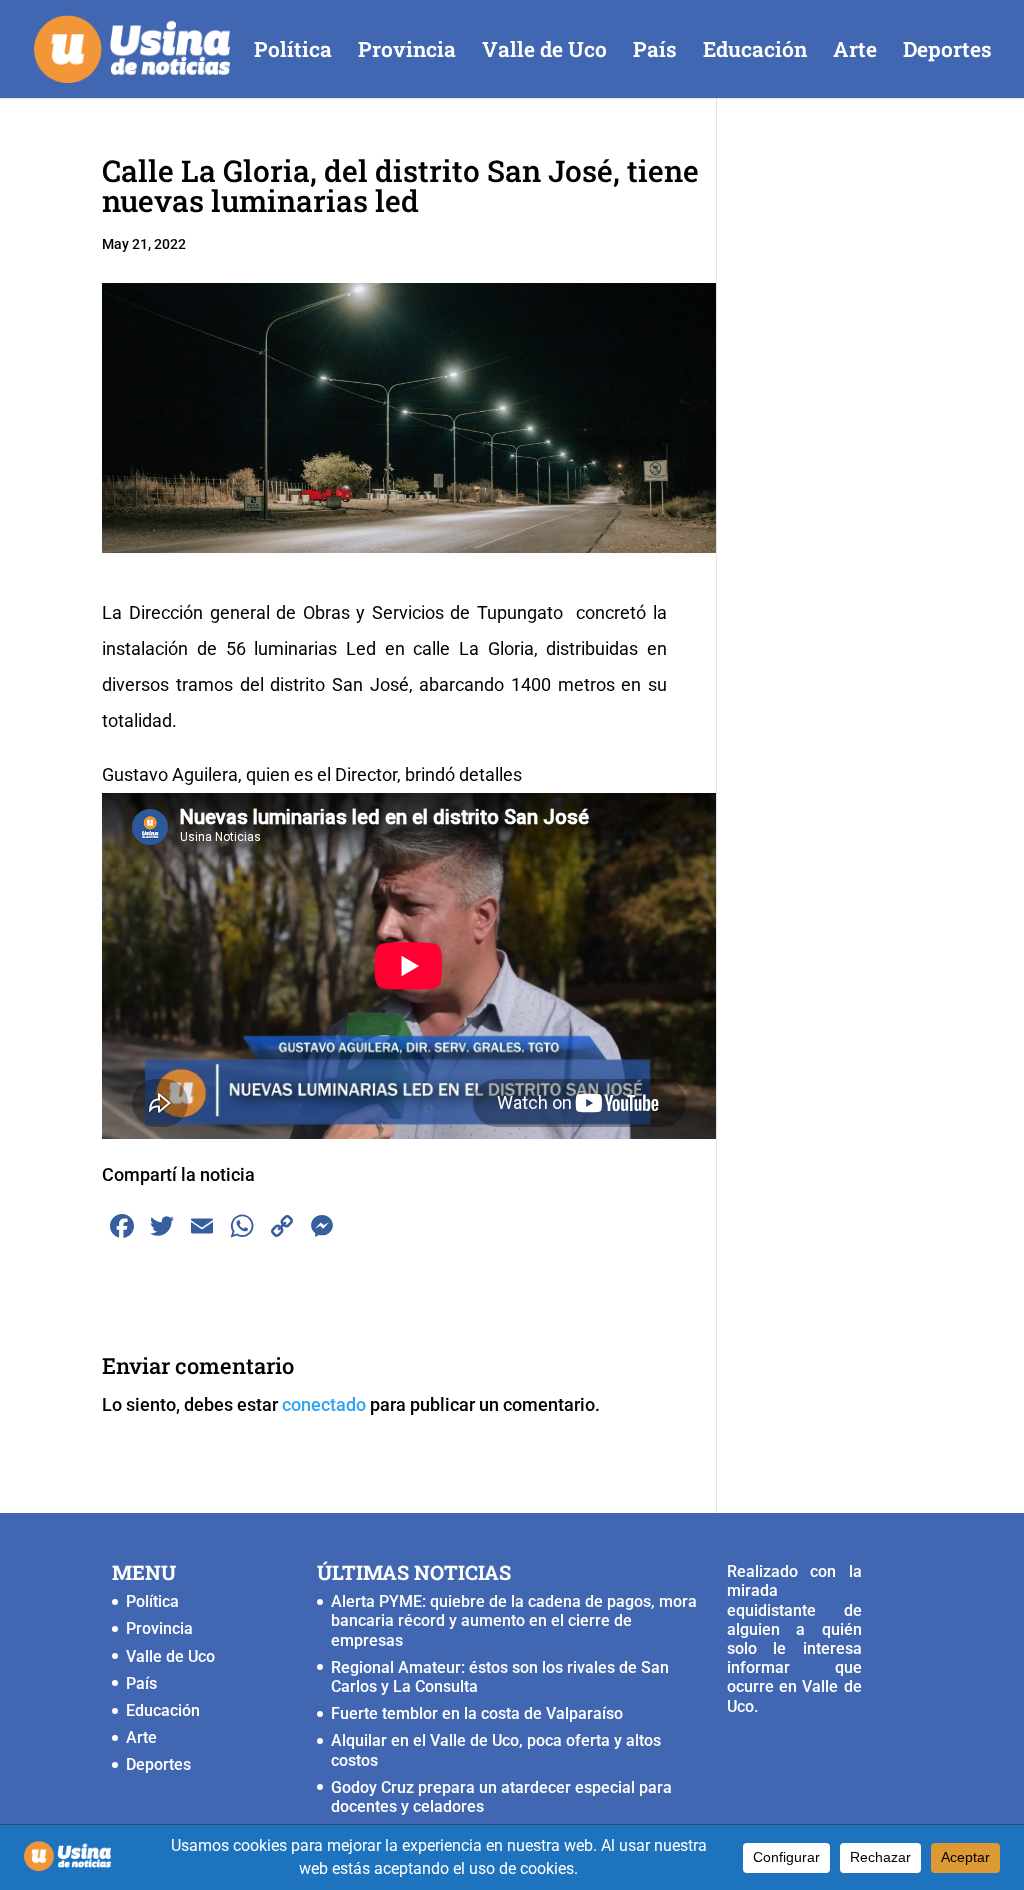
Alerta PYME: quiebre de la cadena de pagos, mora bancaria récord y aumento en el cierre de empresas (514, 1620)
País (655, 52)
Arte (855, 52)
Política (293, 52)
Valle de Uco (544, 52)
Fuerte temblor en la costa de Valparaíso (477, 1713)
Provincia (407, 52)
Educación (755, 52)
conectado (324, 1404)
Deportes (947, 52)
